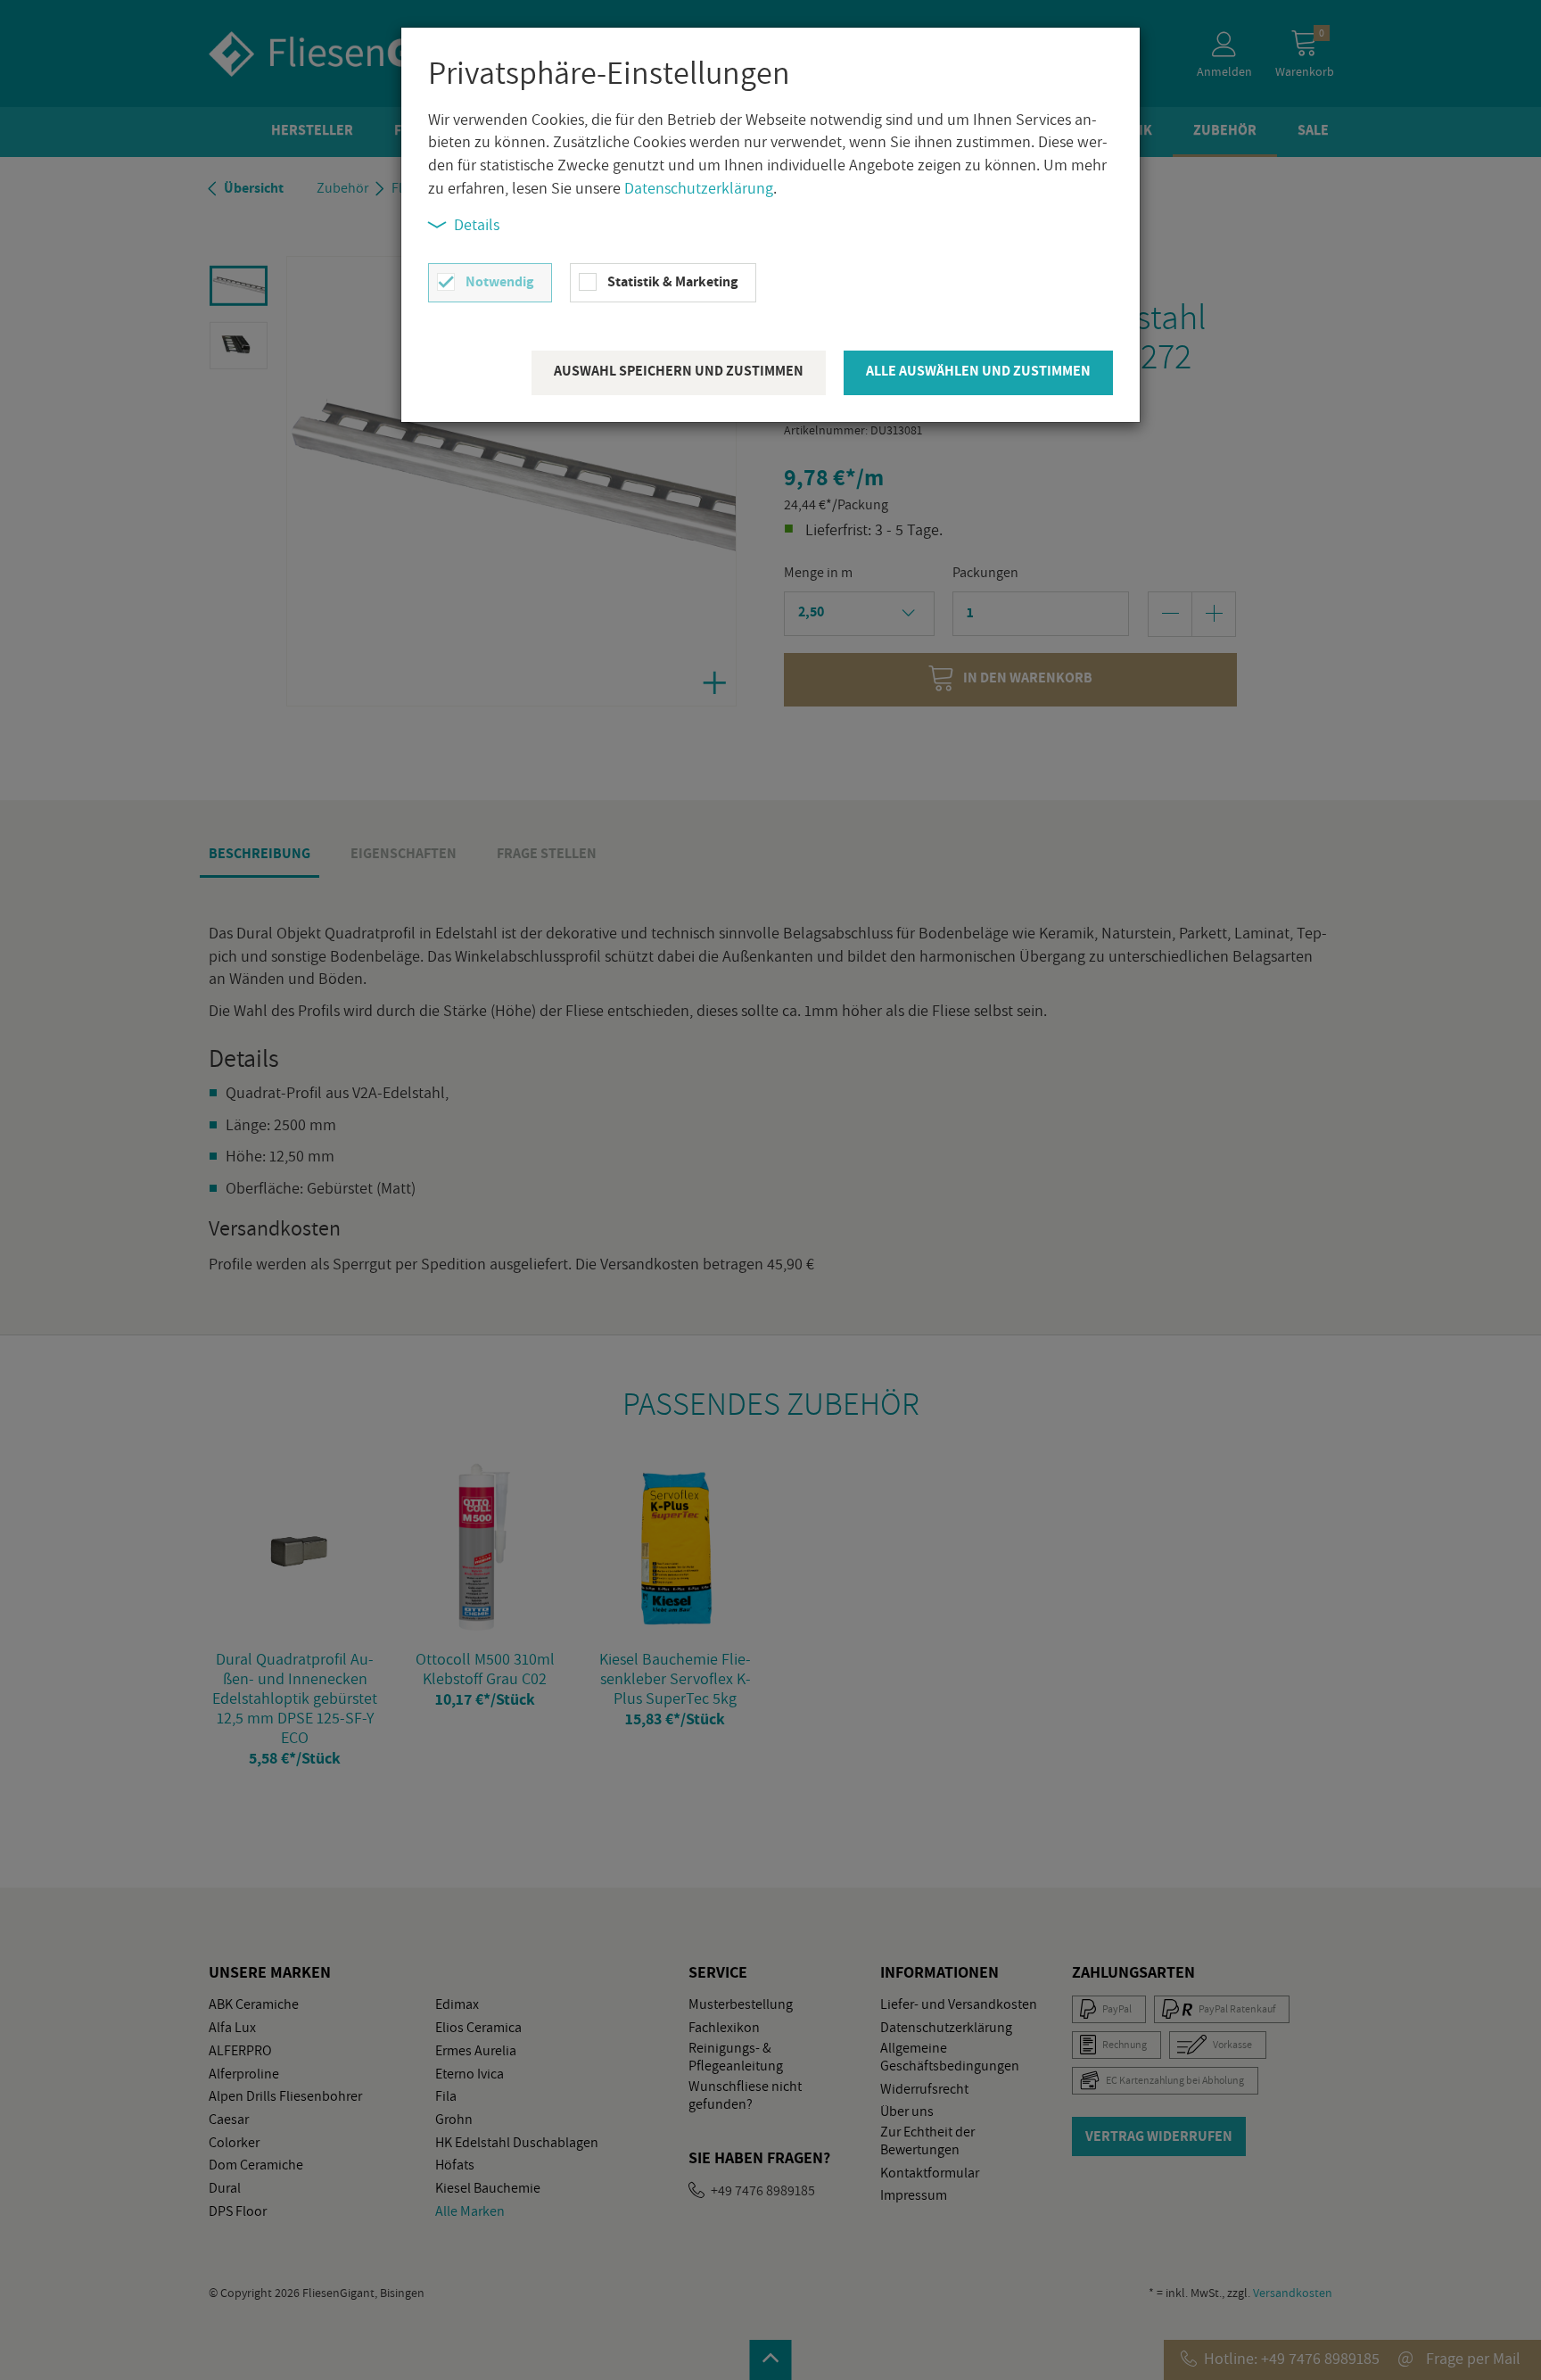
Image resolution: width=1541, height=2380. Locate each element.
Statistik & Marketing (672, 281)
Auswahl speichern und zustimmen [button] (679, 371)
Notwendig (499, 281)
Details (477, 224)
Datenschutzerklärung (699, 188)
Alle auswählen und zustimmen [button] (978, 371)
